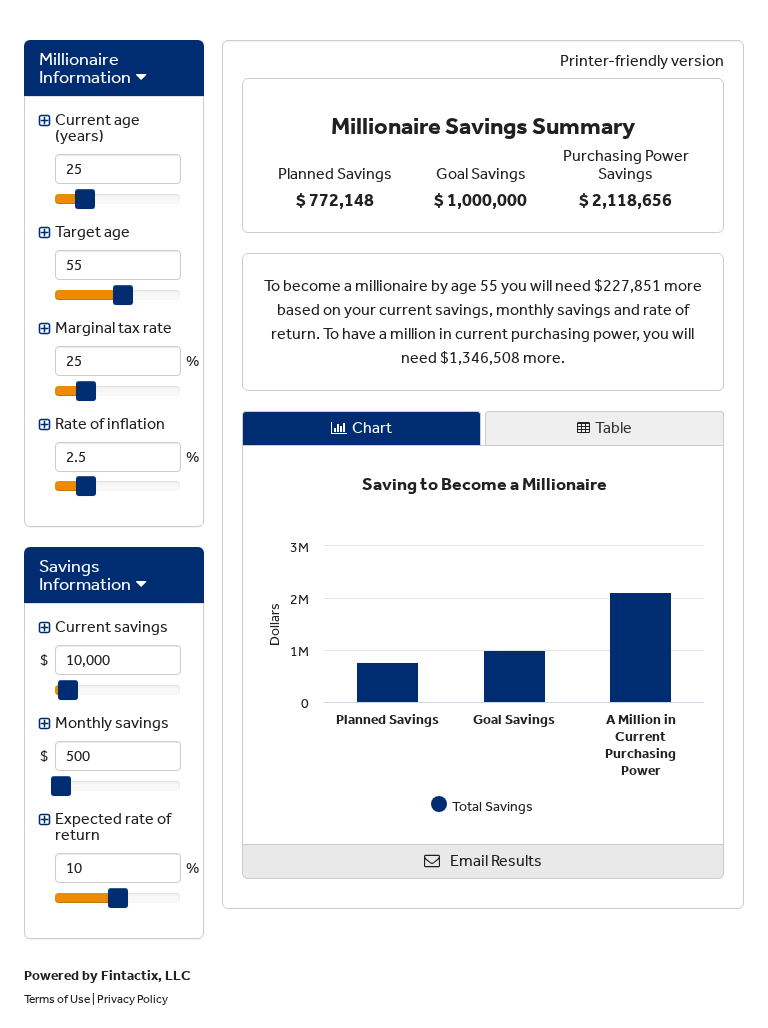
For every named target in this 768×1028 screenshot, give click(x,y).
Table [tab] (613, 427)
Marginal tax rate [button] (113, 327)
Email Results (496, 860)
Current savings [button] (111, 626)
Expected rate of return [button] (113, 826)
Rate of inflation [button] (110, 423)
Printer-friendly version (642, 60)
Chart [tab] (372, 427)
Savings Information (85, 575)
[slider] (85, 199)
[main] (483, 155)
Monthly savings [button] (112, 722)
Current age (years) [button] (97, 127)
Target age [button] (92, 231)
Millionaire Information (85, 68)
